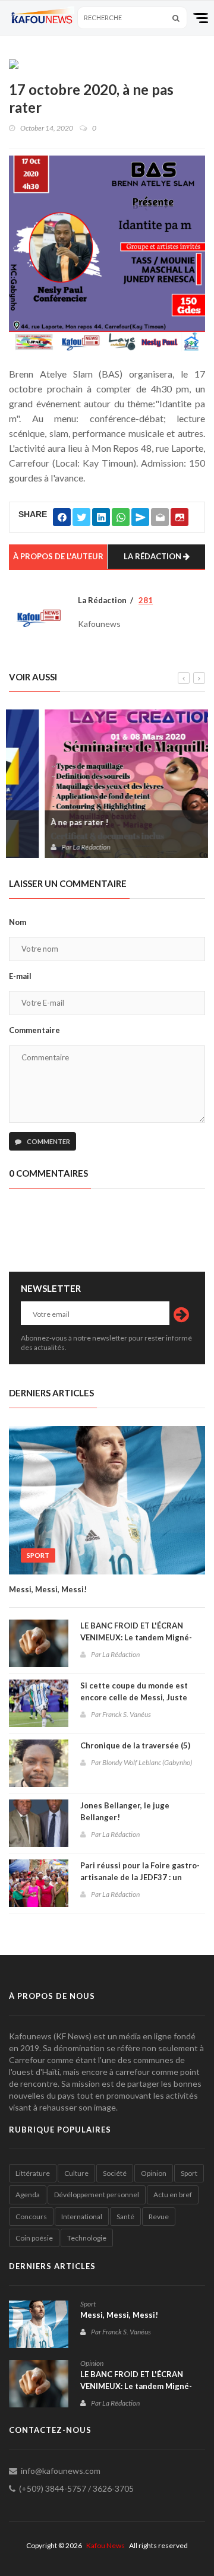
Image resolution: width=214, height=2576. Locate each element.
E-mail (20, 976)
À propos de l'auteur (58, 556)
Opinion (154, 2173)
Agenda (28, 2195)
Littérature (33, 2173)
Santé (125, 2217)
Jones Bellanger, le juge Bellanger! (125, 1811)
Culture (76, 2173)
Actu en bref (173, 2195)
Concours (31, 2217)
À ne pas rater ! (44, 822)
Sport (38, 1555)
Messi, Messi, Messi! (48, 1589)
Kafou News (106, 2545)
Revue (159, 2217)
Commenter (48, 1141)
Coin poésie (34, 2238)
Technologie (87, 2238)
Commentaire (34, 1030)
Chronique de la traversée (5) (135, 1745)
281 (146, 600)
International (82, 2217)
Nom (18, 922)
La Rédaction (153, 556)
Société (115, 2173)
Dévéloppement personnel (97, 2195)
